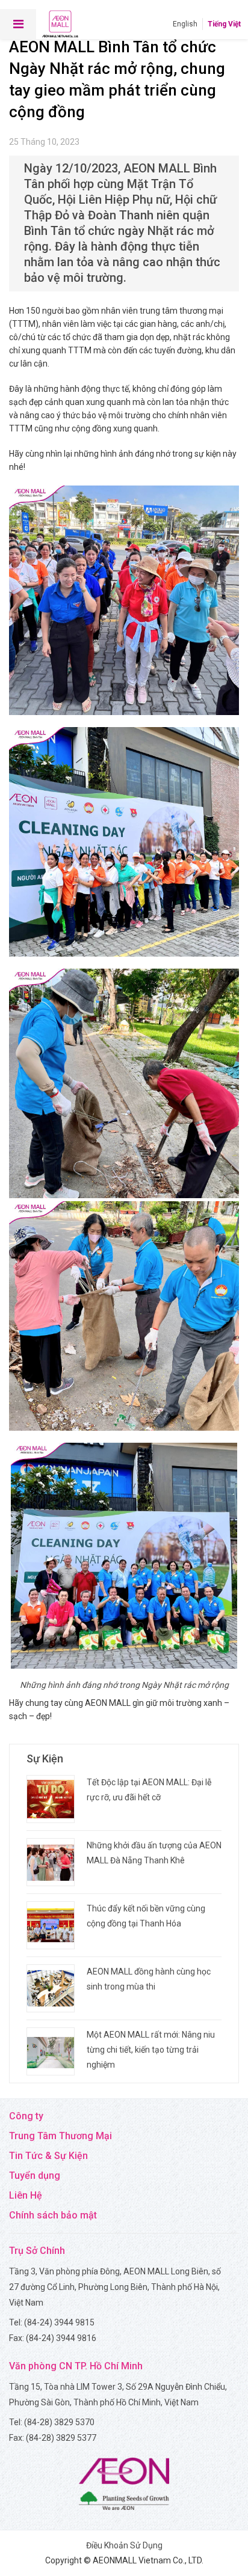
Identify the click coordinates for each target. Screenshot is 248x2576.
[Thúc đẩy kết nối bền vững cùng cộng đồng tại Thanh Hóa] (51, 1925)
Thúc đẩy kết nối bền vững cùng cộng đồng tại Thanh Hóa (146, 1916)
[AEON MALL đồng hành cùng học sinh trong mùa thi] (51, 1988)
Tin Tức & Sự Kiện (48, 2156)
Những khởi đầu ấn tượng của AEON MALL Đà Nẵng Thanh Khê (154, 1853)
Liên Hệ (26, 2195)
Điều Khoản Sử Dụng (124, 2545)
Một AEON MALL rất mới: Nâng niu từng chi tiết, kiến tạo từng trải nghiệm (151, 2050)
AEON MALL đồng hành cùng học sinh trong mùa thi (149, 1979)
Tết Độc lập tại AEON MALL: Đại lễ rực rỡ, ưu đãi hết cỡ (149, 1790)
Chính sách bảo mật (53, 2215)
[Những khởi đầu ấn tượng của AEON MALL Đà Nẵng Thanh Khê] (51, 1862)
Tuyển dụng (35, 2176)
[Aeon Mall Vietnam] (60, 24)
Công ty (26, 2116)
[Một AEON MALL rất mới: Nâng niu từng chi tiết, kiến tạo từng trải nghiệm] (51, 2051)
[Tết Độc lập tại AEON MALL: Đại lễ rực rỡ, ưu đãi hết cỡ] (51, 1799)
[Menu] (18, 24)
